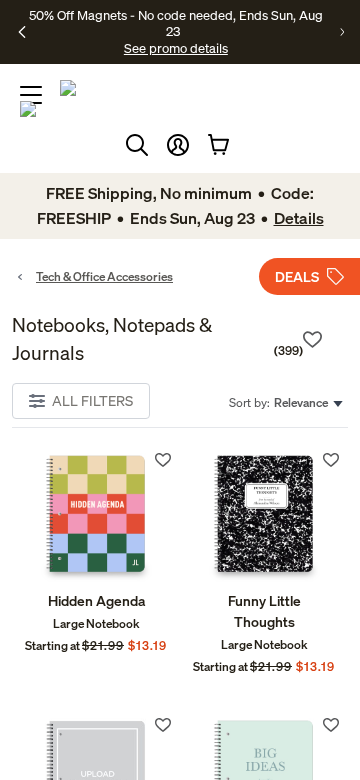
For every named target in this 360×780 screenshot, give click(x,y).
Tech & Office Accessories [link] (104, 276)
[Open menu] (31, 95)
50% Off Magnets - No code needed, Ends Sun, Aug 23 (176, 23)
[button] (178, 145)
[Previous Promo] (22, 32)
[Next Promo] (342, 32)
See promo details (176, 48)
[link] (96, 517)
